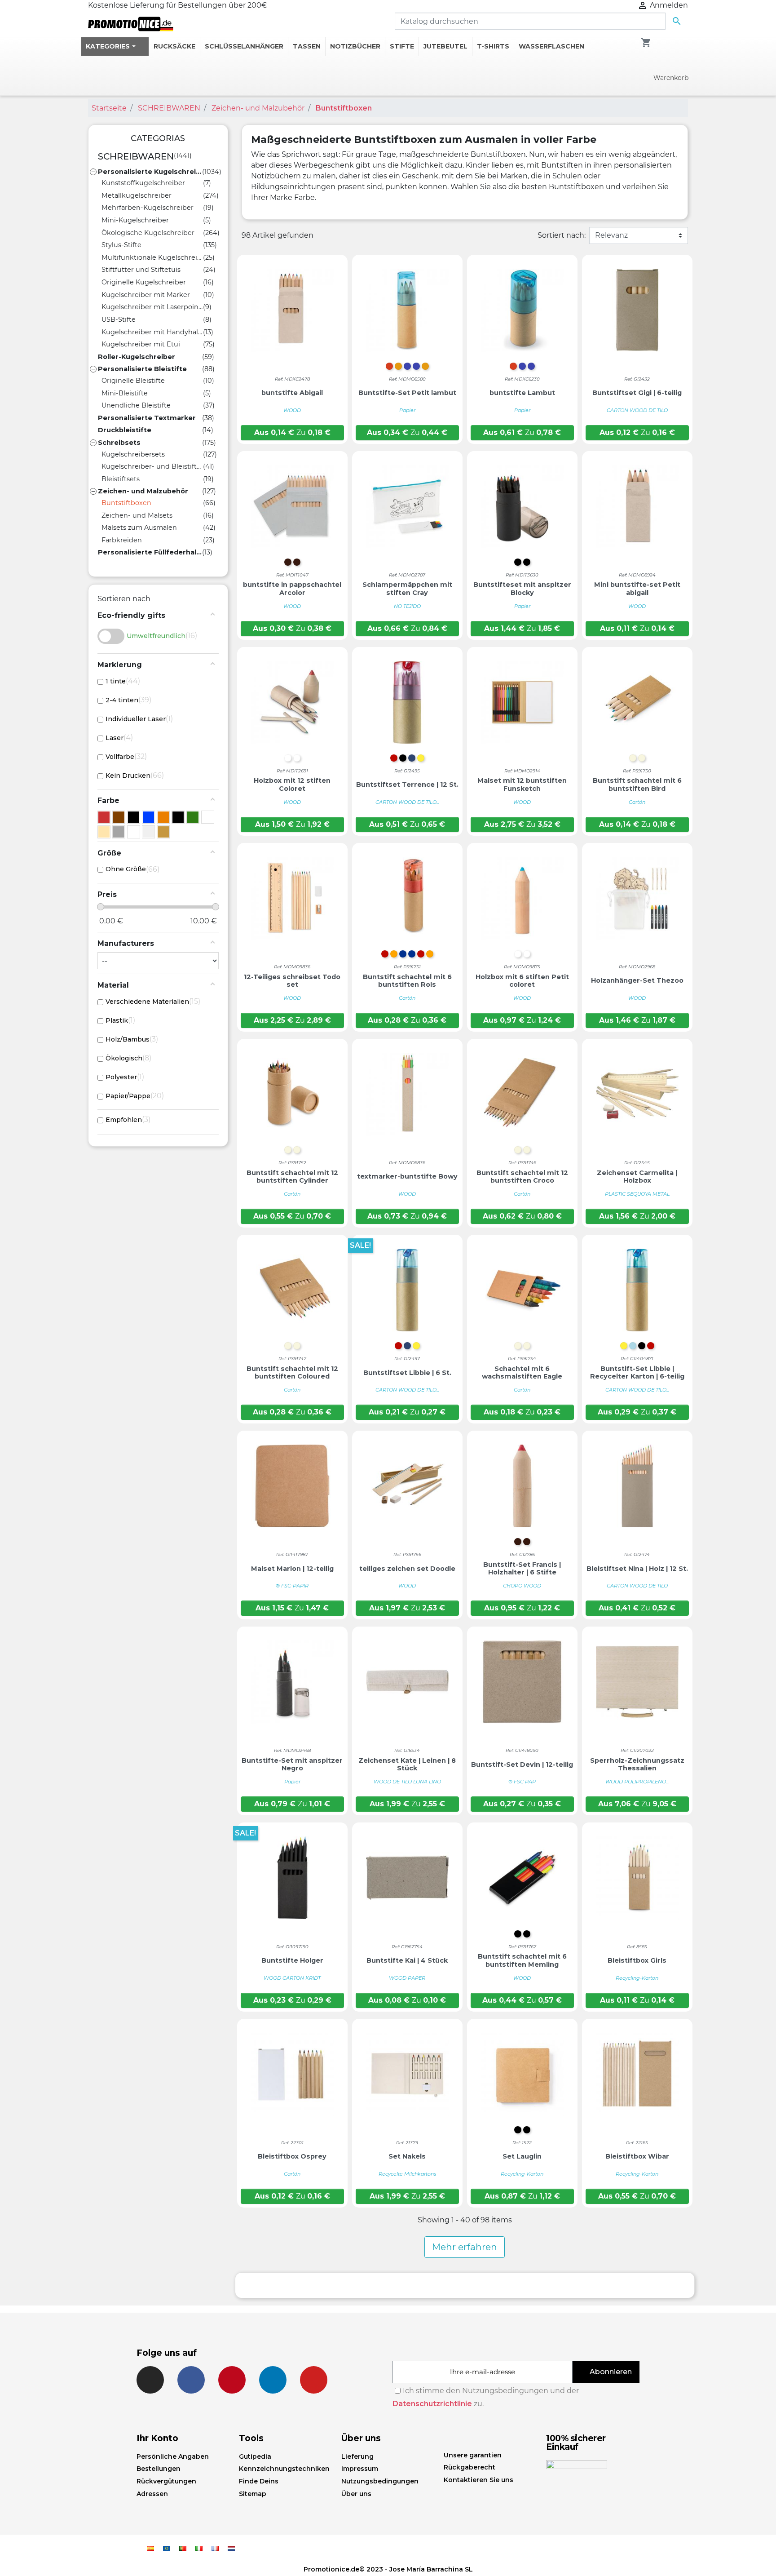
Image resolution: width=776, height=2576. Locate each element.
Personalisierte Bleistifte (142, 369)
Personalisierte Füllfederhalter (150, 552)
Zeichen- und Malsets (137, 515)
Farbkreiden (122, 540)
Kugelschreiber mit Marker (146, 295)
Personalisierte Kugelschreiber (150, 172)
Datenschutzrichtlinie (432, 2404)
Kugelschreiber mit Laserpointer (152, 307)
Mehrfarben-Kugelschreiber (148, 208)
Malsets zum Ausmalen (139, 528)
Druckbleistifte (125, 430)
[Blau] (148, 817)
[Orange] (163, 817)
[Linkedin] (273, 2380)
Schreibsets (119, 443)
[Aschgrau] (119, 832)
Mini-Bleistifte (125, 393)
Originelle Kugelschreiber (144, 282)
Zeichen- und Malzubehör (143, 491)
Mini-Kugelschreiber (135, 220)
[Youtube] (314, 2380)
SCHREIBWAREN (136, 156)
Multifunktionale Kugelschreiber (152, 257)
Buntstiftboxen (126, 503)
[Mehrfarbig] (148, 832)
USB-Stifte (119, 319)
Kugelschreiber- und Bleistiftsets (152, 466)
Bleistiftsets (121, 479)
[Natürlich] (104, 832)
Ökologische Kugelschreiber (148, 233)
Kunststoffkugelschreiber (143, 183)
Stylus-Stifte (121, 245)
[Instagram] (150, 2380)
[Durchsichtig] (134, 832)
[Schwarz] (178, 817)
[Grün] (193, 817)
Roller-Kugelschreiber (137, 357)
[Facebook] (191, 2380)
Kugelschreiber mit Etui (141, 344)
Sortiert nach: (562, 235)
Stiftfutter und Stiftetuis (141, 270)
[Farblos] (134, 817)
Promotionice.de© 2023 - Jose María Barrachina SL (388, 2569)
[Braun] (119, 817)
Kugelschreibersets (133, 454)
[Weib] (208, 817)
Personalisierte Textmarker (147, 418)
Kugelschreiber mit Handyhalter (152, 332)
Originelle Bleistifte (133, 381)
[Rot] (104, 817)
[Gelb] (163, 832)
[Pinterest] (232, 2380)
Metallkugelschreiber (137, 195)
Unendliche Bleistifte (136, 405)
